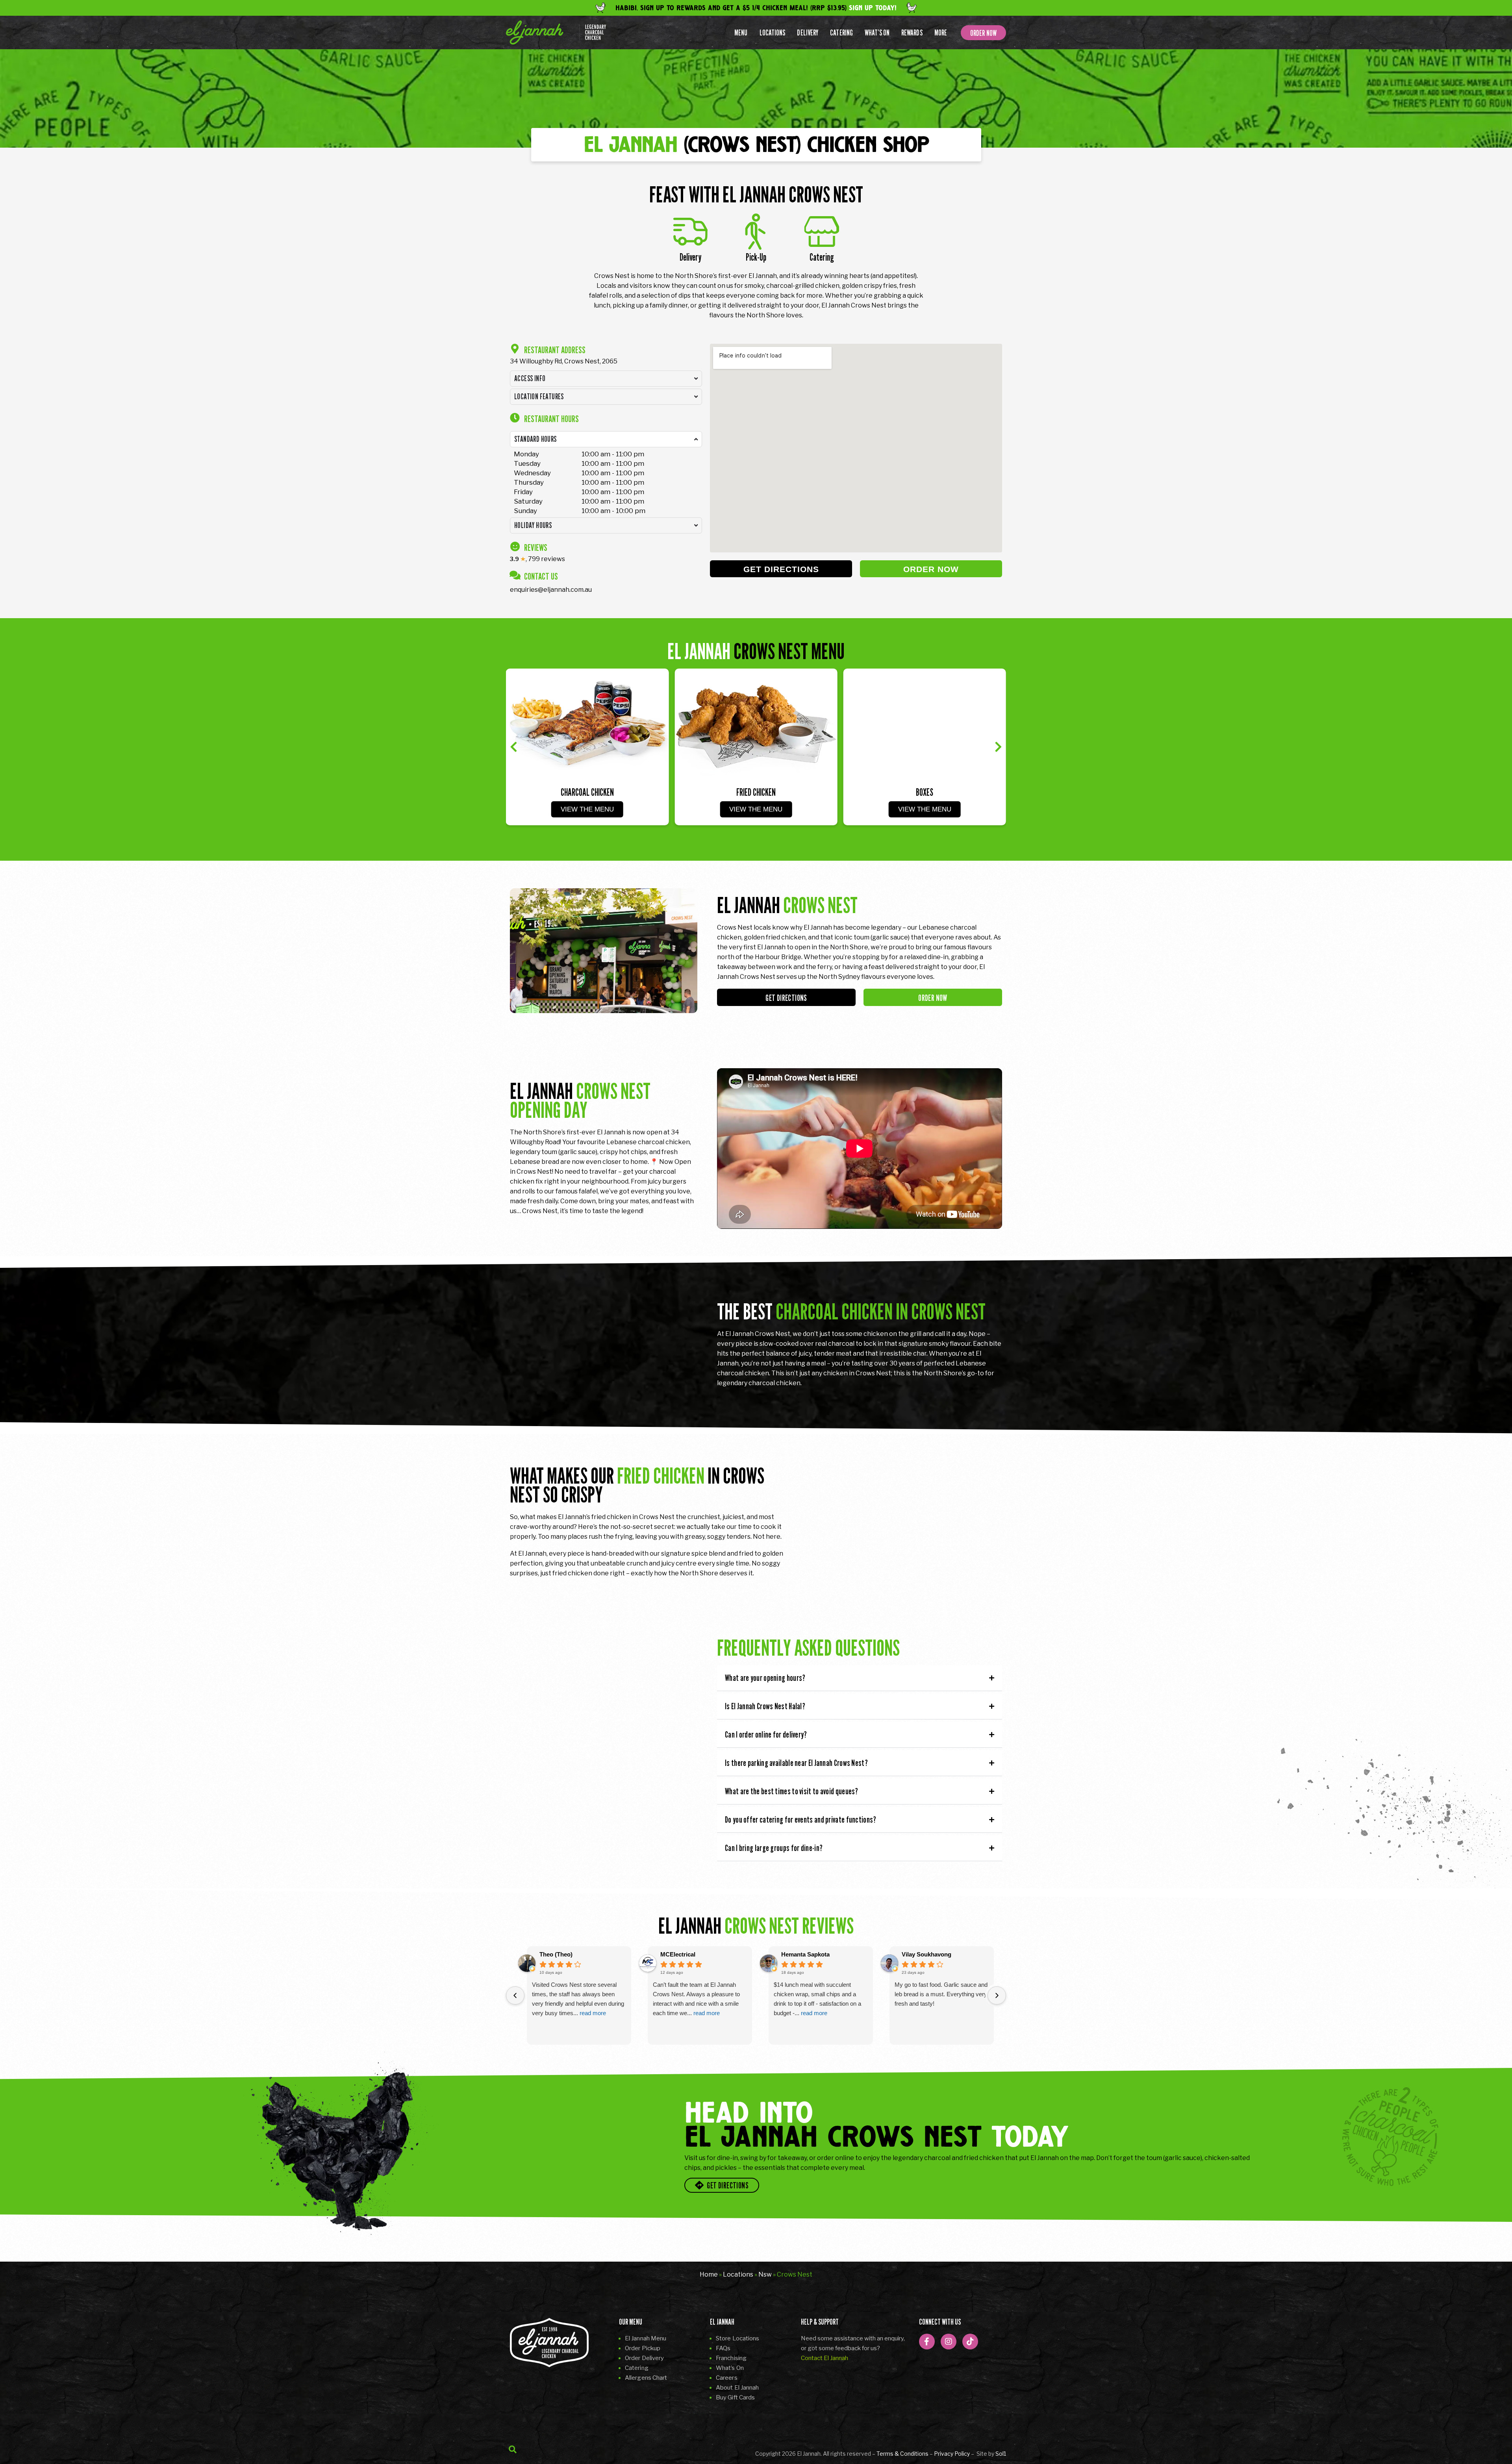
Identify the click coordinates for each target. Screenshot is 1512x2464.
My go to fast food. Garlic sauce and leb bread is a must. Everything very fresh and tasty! (941, 1994)
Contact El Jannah (825, 2358)
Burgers (925, 792)
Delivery (808, 33)
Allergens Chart (646, 2378)
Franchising (731, 2358)
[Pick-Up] (756, 232)
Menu (741, 33)
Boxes (756, 792)
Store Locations (738, 2338)
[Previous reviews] (515, 1996)
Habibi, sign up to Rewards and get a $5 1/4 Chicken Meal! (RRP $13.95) (756, 8)
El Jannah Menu (646, 2338)
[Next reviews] (997, 1996)
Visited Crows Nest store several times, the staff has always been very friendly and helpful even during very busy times (578, 1999)
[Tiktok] (970, 2342)
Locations (773, 33)
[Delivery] (690, 232)
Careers (727, 2378)
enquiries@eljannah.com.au (551, 590)
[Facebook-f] (927, 2342)
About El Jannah (737, 2388)
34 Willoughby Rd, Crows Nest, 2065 (564, 361)
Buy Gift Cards (735, 2397)
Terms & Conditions (902, 2454)
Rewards (912, 33)
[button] (514, 747)
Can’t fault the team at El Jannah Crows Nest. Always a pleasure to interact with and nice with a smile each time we (696, 1999)
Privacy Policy (952, 2454)
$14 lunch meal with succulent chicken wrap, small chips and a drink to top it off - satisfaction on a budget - (817, 1999)
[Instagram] (949, 2342)
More (941, 33)
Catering (841, 33)
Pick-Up (756, 257)
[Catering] (822, 232)
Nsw (765, 2274)
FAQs (723, 2348)
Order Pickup (643, 2348)
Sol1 (1001, 2454)
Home (709, 2274)
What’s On (877, 33)
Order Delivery (644, 2358)
